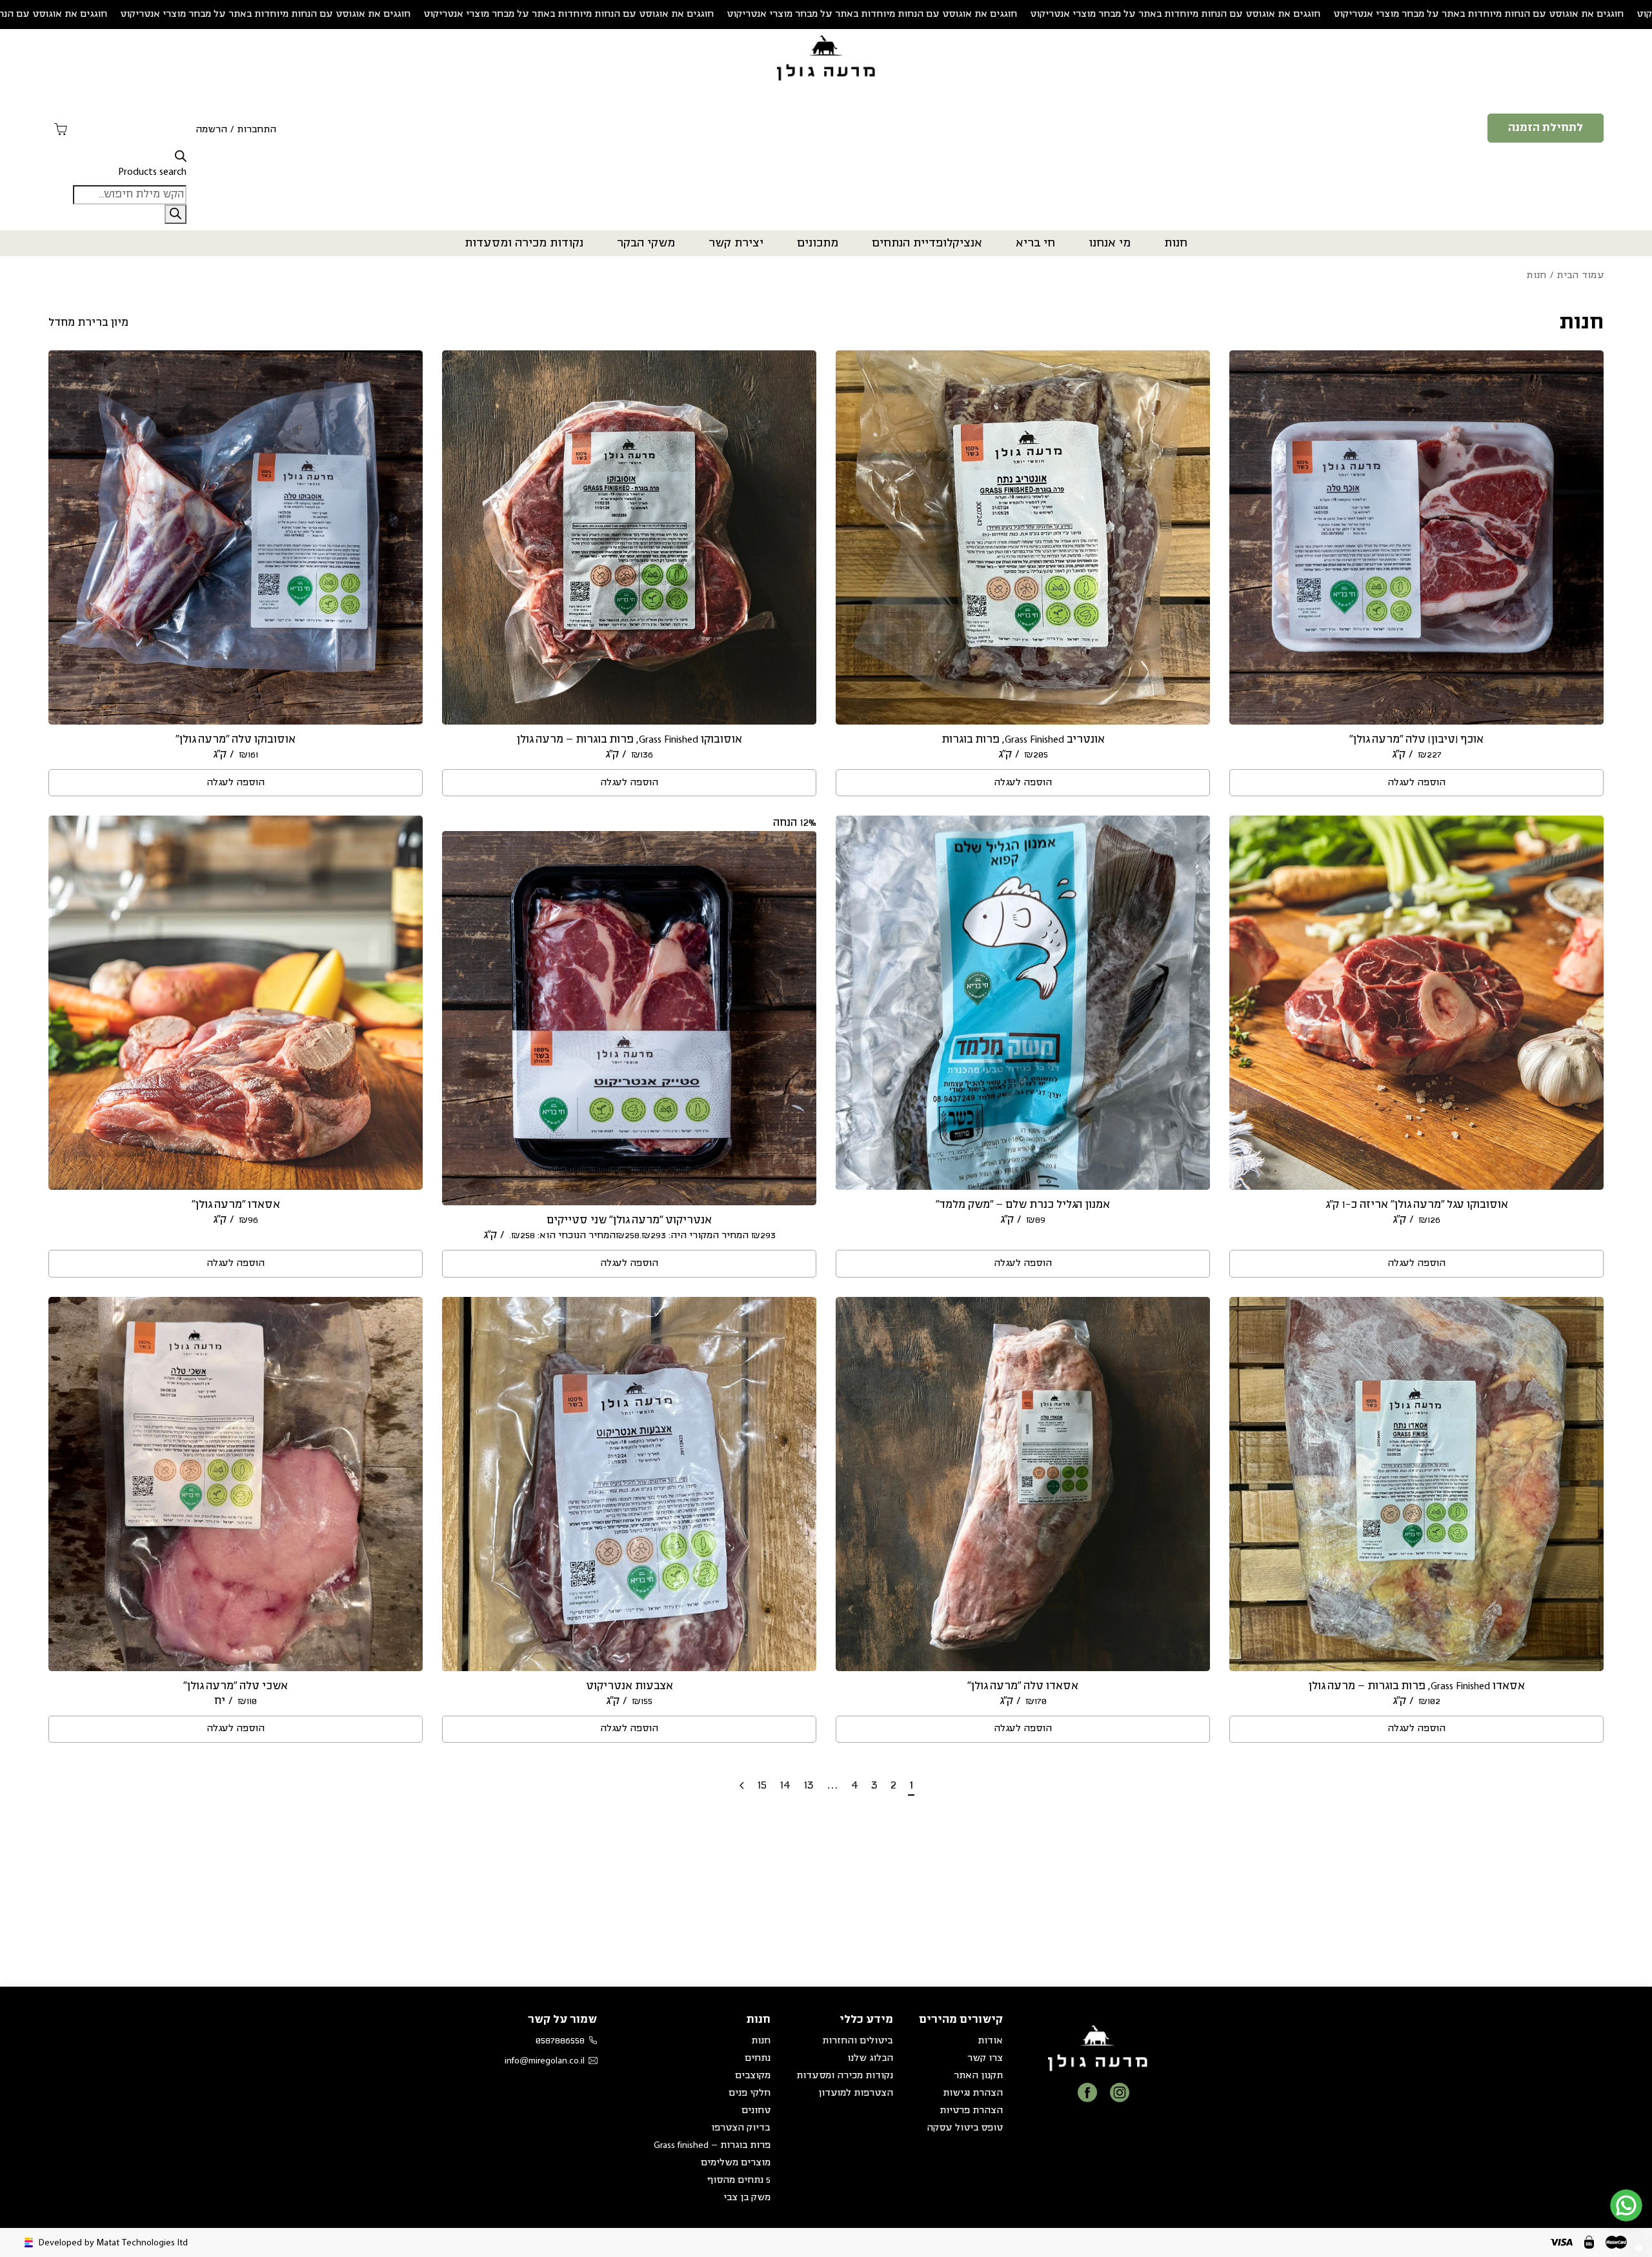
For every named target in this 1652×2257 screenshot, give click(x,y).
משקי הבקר (646, 243)
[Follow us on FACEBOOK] (1087, 2092)
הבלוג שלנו (870, 2058)
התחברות (257, 130)
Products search (152, 172)
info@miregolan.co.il (545, 2061)
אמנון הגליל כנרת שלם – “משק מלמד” (1023, 1205)
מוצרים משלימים (736, 2163)
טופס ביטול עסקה (965, 2128)
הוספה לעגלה (1416, 783)
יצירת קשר (736, 243)
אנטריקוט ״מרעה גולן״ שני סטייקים (629, 1220)
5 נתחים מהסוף (739, 2180)
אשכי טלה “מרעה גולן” (236, 1686)
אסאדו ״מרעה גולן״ (236, 1205)
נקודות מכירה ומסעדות (524, 243)
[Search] (176, 214)
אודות (990, 2041)
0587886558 (560, 2041)
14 (785, 1785)
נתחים (758, 2058)
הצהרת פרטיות (971, 2111)
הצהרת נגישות (973, 2093)
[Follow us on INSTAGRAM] (1120, 2092)
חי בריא (1035, 243)
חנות (1176, 243)
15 (762, 1785)
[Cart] (61, 130)
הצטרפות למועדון (856, 2093)
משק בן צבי (747, 2198)
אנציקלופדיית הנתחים (927, 243)
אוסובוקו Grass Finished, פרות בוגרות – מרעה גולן (629, 740)
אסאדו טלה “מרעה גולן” (1023, 1686)
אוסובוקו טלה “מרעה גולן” (236, 740)
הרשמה (211, 130)
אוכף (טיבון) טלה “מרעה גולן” (1416, 740)
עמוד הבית (1580, 276)
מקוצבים (753, 2076)
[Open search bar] (181, 156)
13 (809, 1785)
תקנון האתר (978, 2076)
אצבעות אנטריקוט (630, 1686)
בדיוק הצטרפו (741, 2128)
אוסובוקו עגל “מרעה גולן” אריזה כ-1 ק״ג (1417, 1205)
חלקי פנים (750, 2093)
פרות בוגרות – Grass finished (712, 2145)
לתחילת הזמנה (1546, 128)
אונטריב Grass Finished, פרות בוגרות (1023, 740)
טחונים (756, 2111)
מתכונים (818, 243)
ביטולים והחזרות (858, 2041)
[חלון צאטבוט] (1513, 2081)
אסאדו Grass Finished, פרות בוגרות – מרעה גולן (1416, 1686)
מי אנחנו (1110, 243)
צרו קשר (985, 2058)
